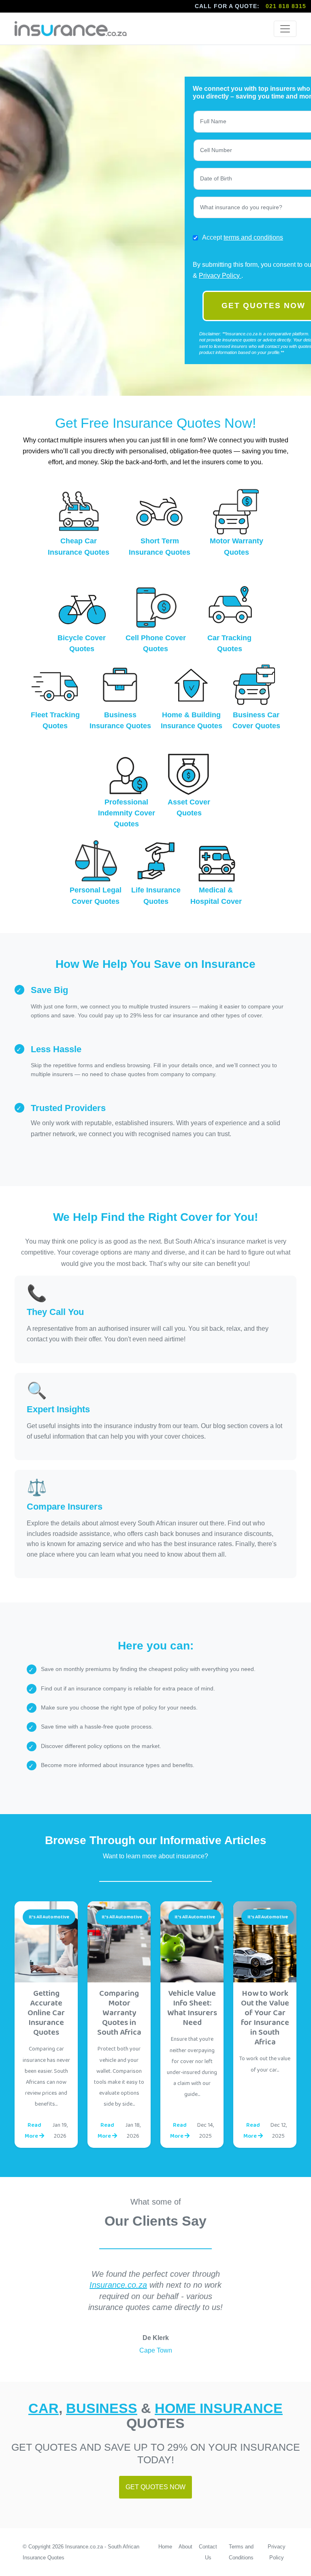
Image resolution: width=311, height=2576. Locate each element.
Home (165, 2547)
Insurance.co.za (118, 2285)
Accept (243, 237)
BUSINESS (102, 2408)
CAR (44, 2408)
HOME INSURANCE (219, 2408)
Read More (33, 2131)
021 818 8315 (286, 6)
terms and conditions (253, 237)
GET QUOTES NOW (155, 2487)
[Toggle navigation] (285, 29)
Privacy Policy (220, 276)
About (185, 2547)
